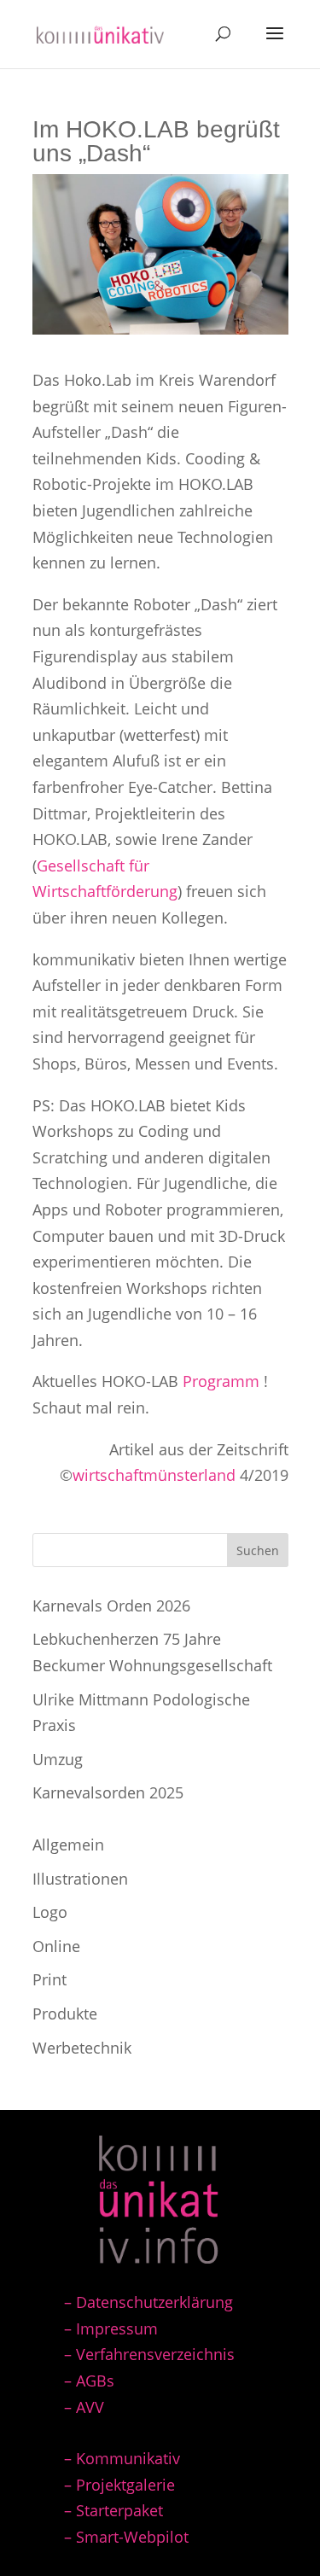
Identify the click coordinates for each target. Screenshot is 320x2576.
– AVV (84, 2407)
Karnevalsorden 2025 (108, 1792)
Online (56, 1946)
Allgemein (68, 1845)
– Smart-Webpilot (126, 2537)
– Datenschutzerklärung (148, 2302)
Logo (50, 1912)
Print (49, 1979)
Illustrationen (80, 1879)
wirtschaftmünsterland (154, 1475)
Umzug (58, 1759)
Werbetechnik (82, 2048)
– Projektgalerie (119, 2485)
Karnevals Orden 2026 (111, 1606)
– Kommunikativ (122, 2458)
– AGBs (89, 2381)
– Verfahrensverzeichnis (149, 2354)
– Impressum (111, 2328)
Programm (221, 1381)
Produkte (65, 2014)
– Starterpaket (113, 2510)
